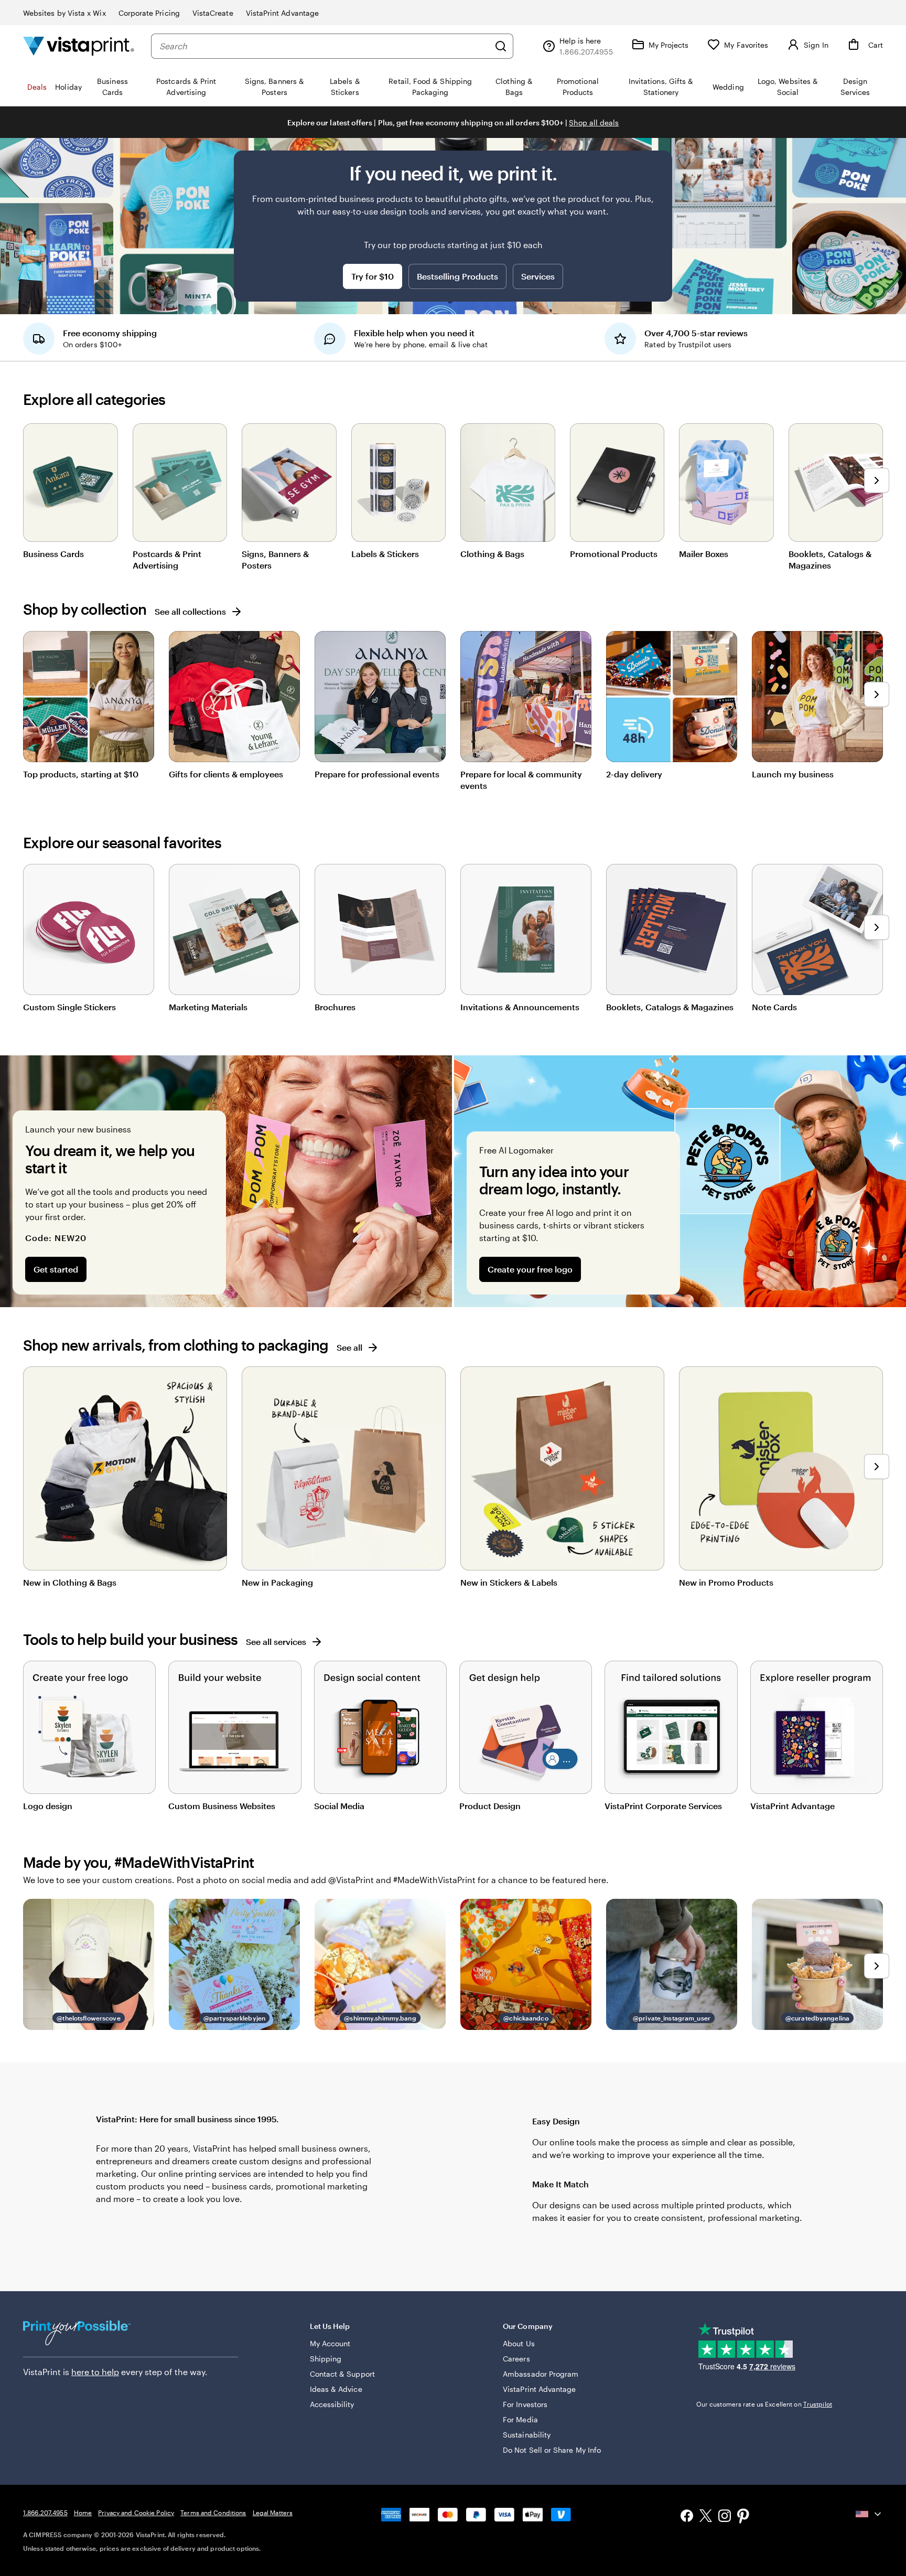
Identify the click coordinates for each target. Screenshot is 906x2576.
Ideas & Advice (336, 2389)
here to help (95, 2372)
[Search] (501, 46)
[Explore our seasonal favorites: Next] (877, 927)
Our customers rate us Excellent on (764, 2404)
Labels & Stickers (385, 554)
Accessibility (332, 2404)
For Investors (525, 2404)
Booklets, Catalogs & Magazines (830, 559)
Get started (56, 1269)
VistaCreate (213, 13)
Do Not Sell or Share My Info (552, 2450)
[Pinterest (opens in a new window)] (743, 2517)
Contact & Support (342, 2374)
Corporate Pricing (149, 13)
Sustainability (527, 2435)
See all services (276, 1642)
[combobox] (324, 46)
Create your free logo (530, 1269)
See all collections (190, 611)
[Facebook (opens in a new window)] (687, 2517)
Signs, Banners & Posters (275, 559)
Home (83, 2513)
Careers (516, 2359)
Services (538, 276)
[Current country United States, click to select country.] (869, 2514)
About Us (519, 2343)
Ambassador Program (541, 2374)
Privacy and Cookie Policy (136, 2513)
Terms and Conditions (213, 2513)
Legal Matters (273, 2513)
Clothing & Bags (492, 554)
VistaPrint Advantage (282, 13)
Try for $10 (373, 276)
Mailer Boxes (704, 554)
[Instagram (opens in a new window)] (725, 2517)
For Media (520, 2419)
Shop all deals (594, 122)
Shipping (326, 2359)
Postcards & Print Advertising (167, 559)
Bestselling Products (457, 276)
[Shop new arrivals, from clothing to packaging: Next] (877, 1467)
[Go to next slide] (877, 480)
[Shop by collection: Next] (877, 694)
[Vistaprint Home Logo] (79, 46)
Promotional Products (614, 554)
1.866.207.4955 (45, 2513)
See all (349, 1347)
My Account (330, 2343)
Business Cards (53, 554)
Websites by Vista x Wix (64, 13)
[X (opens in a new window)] (706, 2518)
